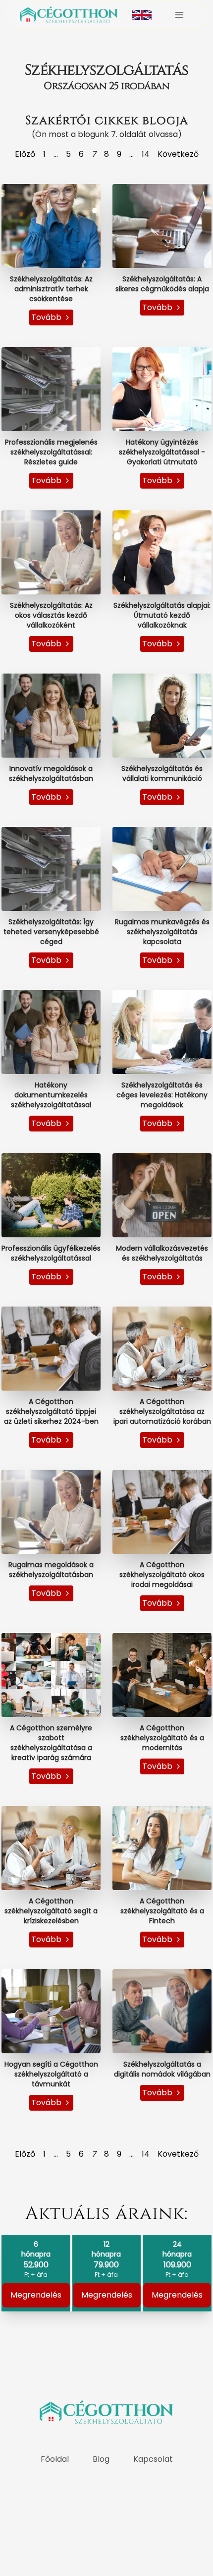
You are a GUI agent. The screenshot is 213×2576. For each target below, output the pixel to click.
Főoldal (55, 2459)
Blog (101, 2459)
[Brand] (69, 15)
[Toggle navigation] (179, 15)
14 (146, 154)
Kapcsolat (153, 2459)
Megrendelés (36, 2295)
